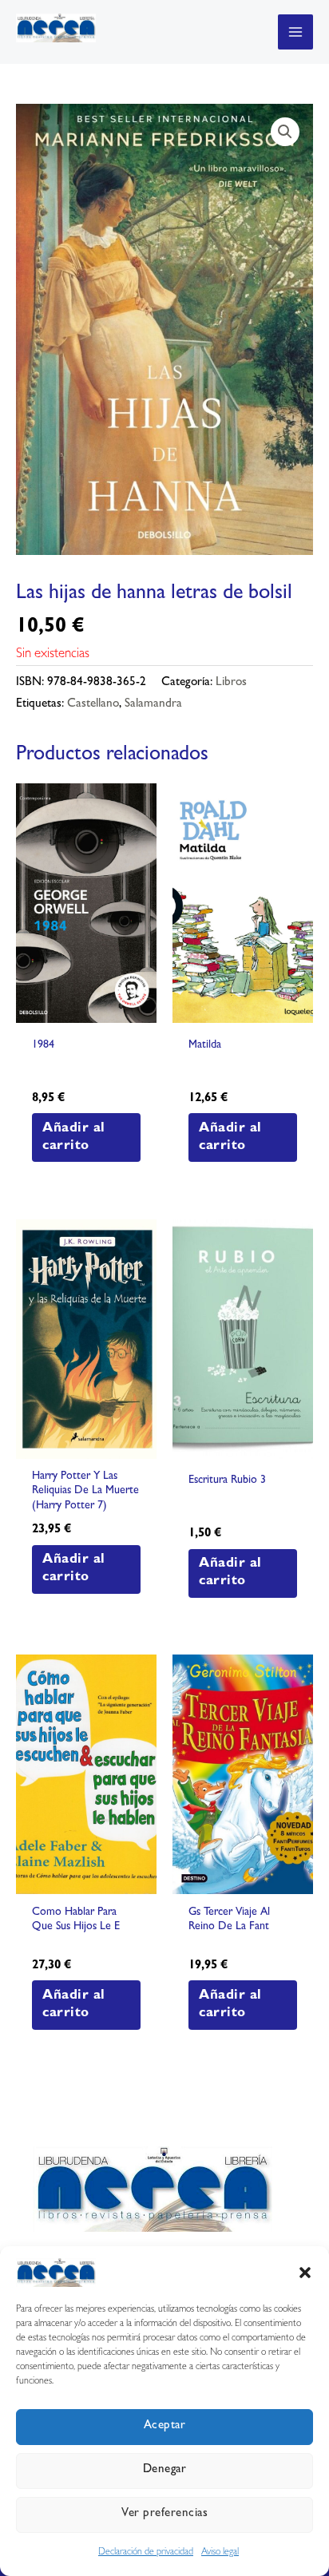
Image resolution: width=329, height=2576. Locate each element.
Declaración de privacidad (146, 2553)
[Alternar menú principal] (295, 32)
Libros (231, 683)
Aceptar (165, 2426)
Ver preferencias (164, 2514)
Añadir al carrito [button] (74, 1137)
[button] (305, 2273)
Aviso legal (220, 2553)
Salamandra (153, 705)
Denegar (165, 2470)
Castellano (93, 705)
